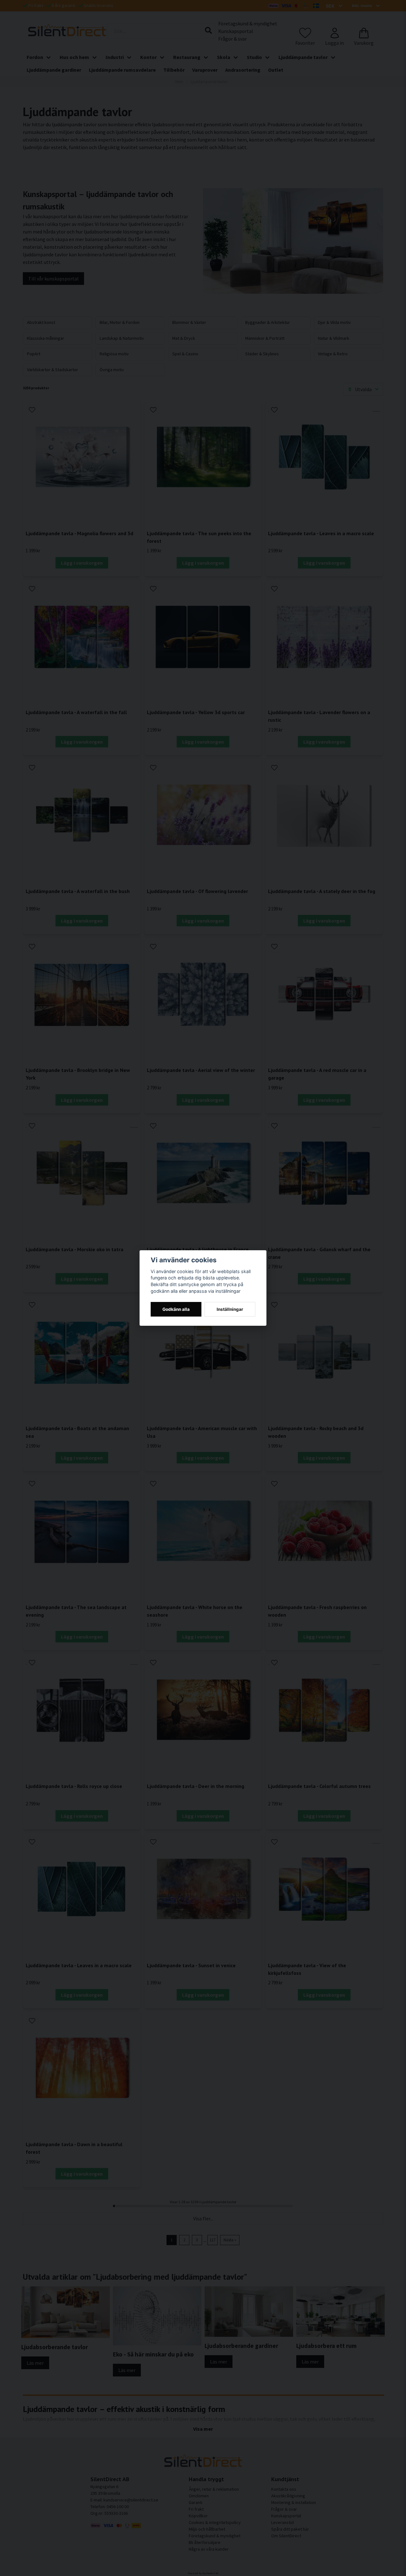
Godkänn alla (176, 1309)
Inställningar (230, 1309)
